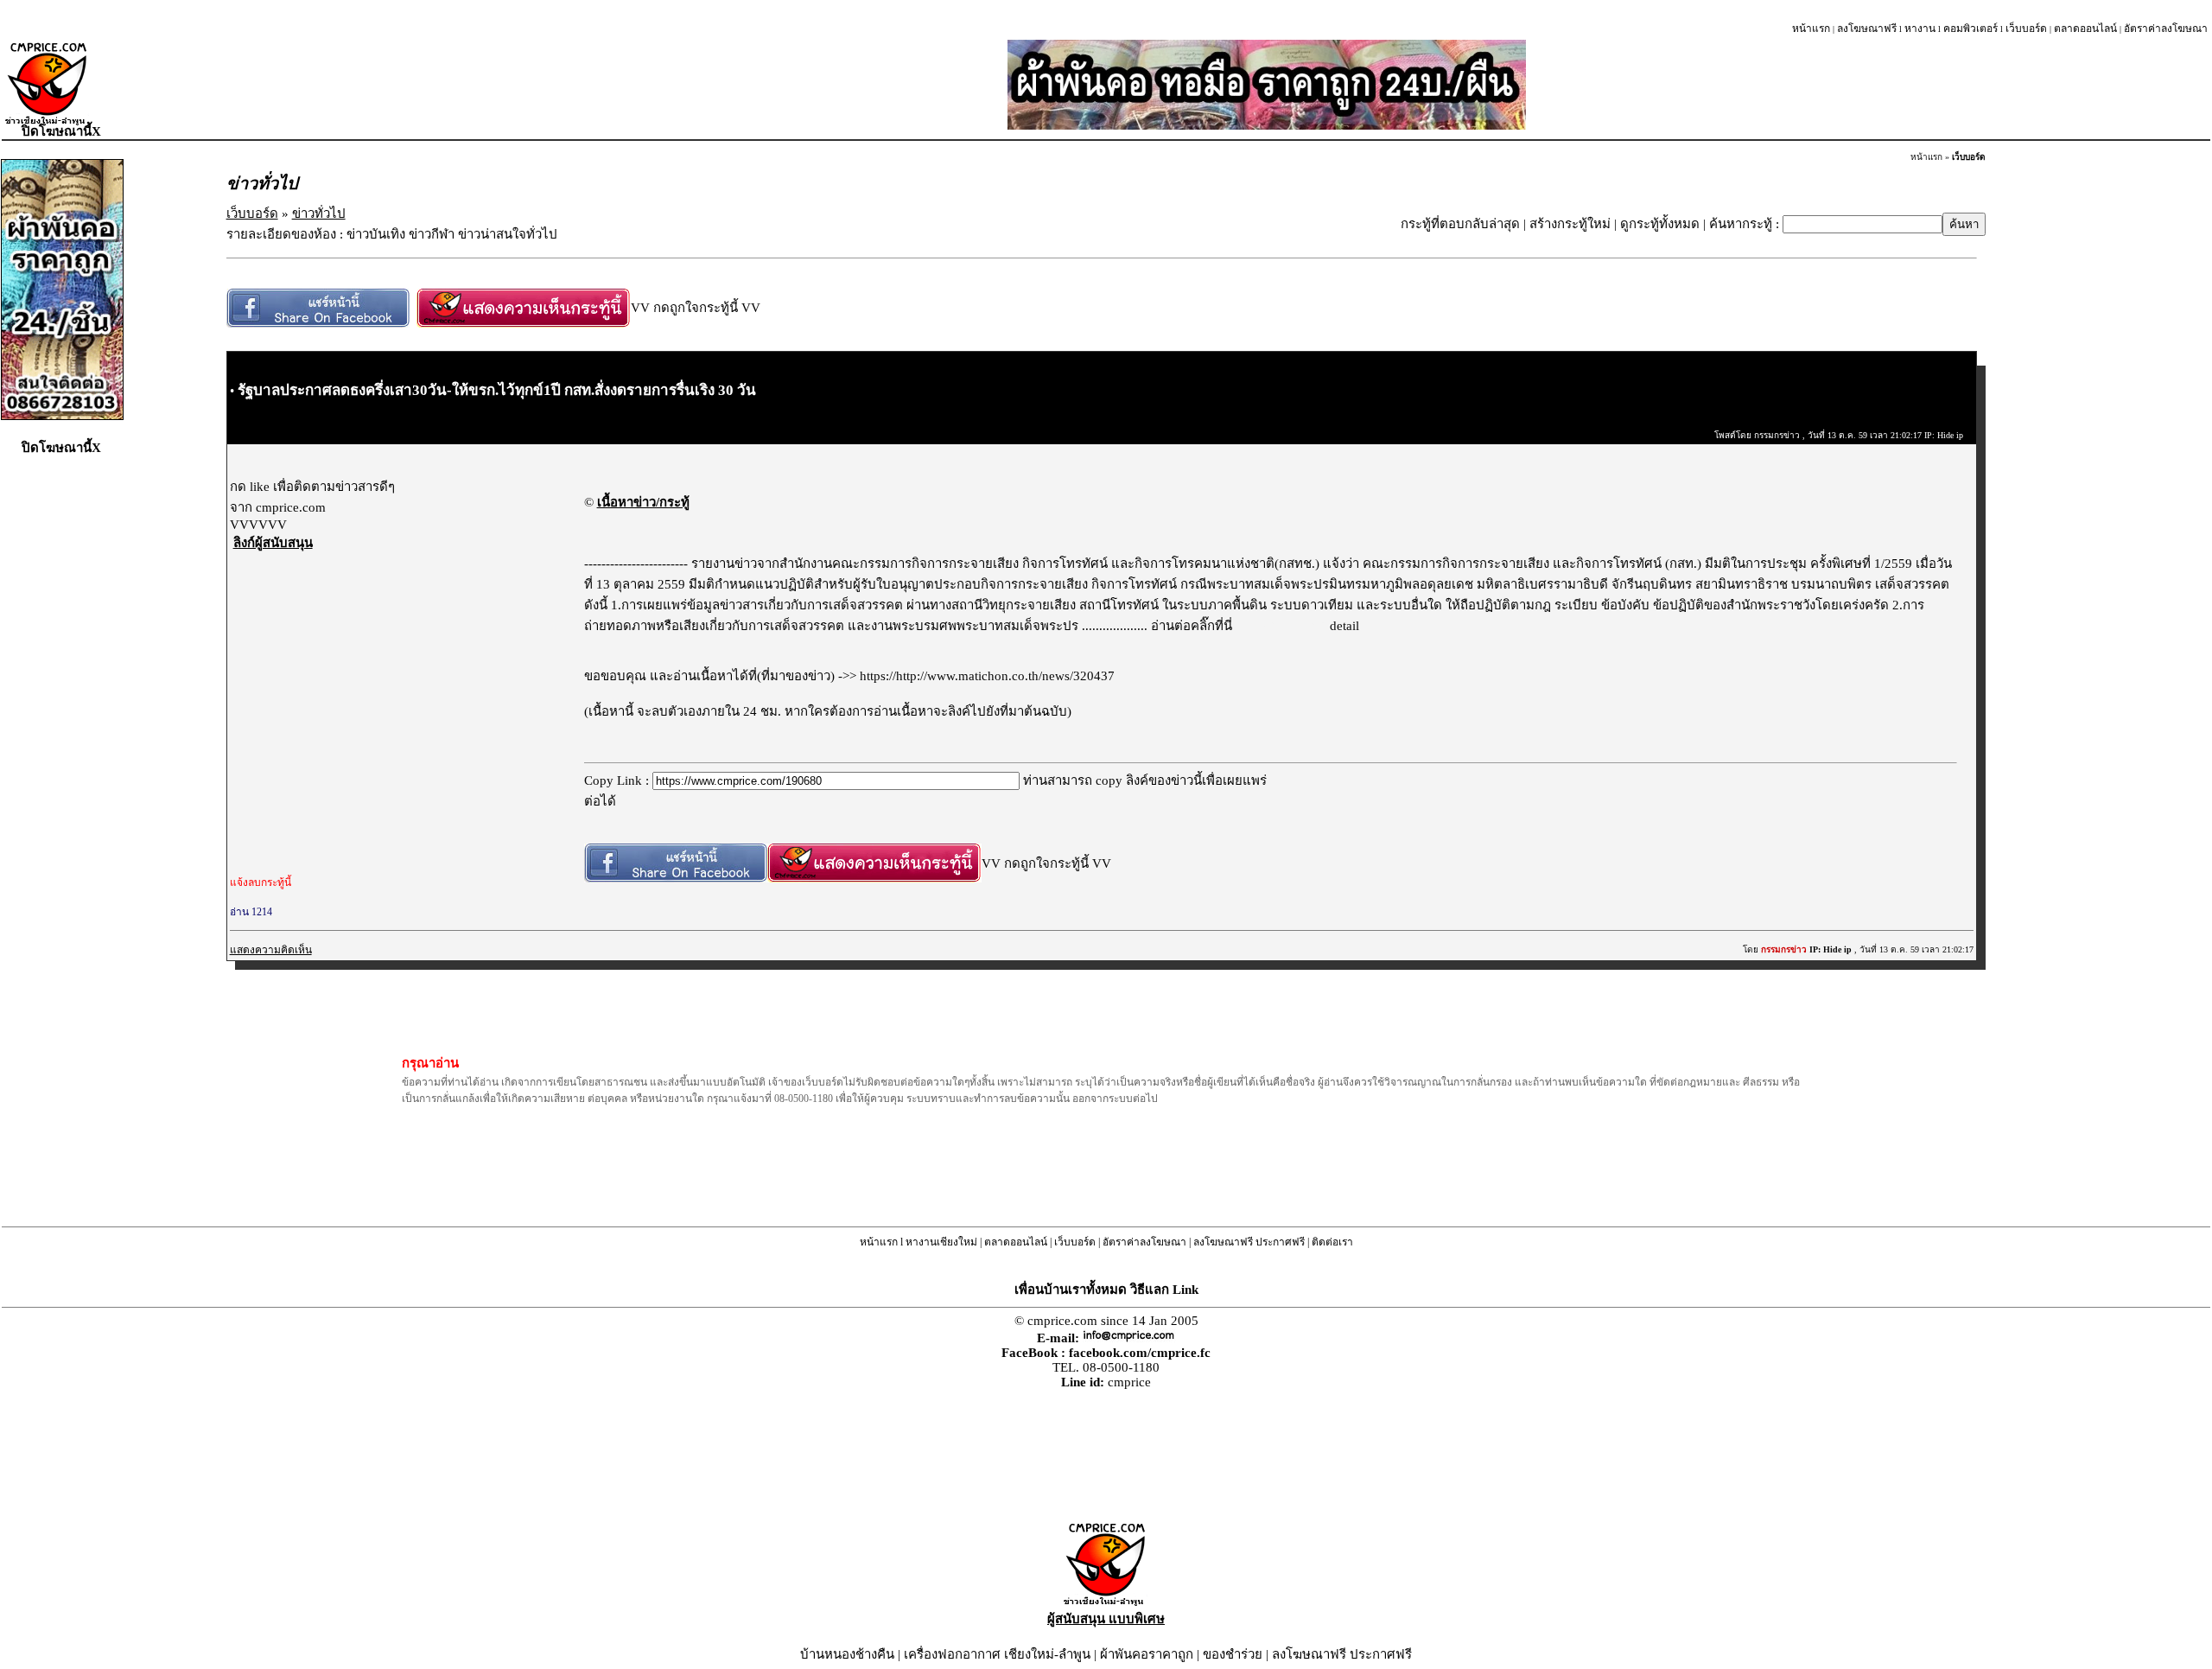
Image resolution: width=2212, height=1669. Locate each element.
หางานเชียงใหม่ (941, 1242)
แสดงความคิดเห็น (271, 950)
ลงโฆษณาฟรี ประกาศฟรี (1249, 1242)
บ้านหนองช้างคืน (847, 1654)
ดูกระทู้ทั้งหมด (1660, 224)
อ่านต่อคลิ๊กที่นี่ (1193, 626)
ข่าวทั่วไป (319, 213)
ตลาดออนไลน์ (2085, 29)
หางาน (1920, 29)
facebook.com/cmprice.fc (1140, 1353)
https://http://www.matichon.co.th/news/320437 (987, 676)
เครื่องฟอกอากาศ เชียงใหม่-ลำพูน (997, 1654)
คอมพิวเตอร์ (1970, 29)
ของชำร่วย (1233, 1654)
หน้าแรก (1811, 29)
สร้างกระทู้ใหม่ (1570, 224)
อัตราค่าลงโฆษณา (2166, 29)
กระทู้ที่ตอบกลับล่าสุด (1460, 224)
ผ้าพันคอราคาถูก (1147, 1654)
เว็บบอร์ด (2026, 29)
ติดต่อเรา (1332, 1242)
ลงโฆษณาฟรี (1867, 29)
